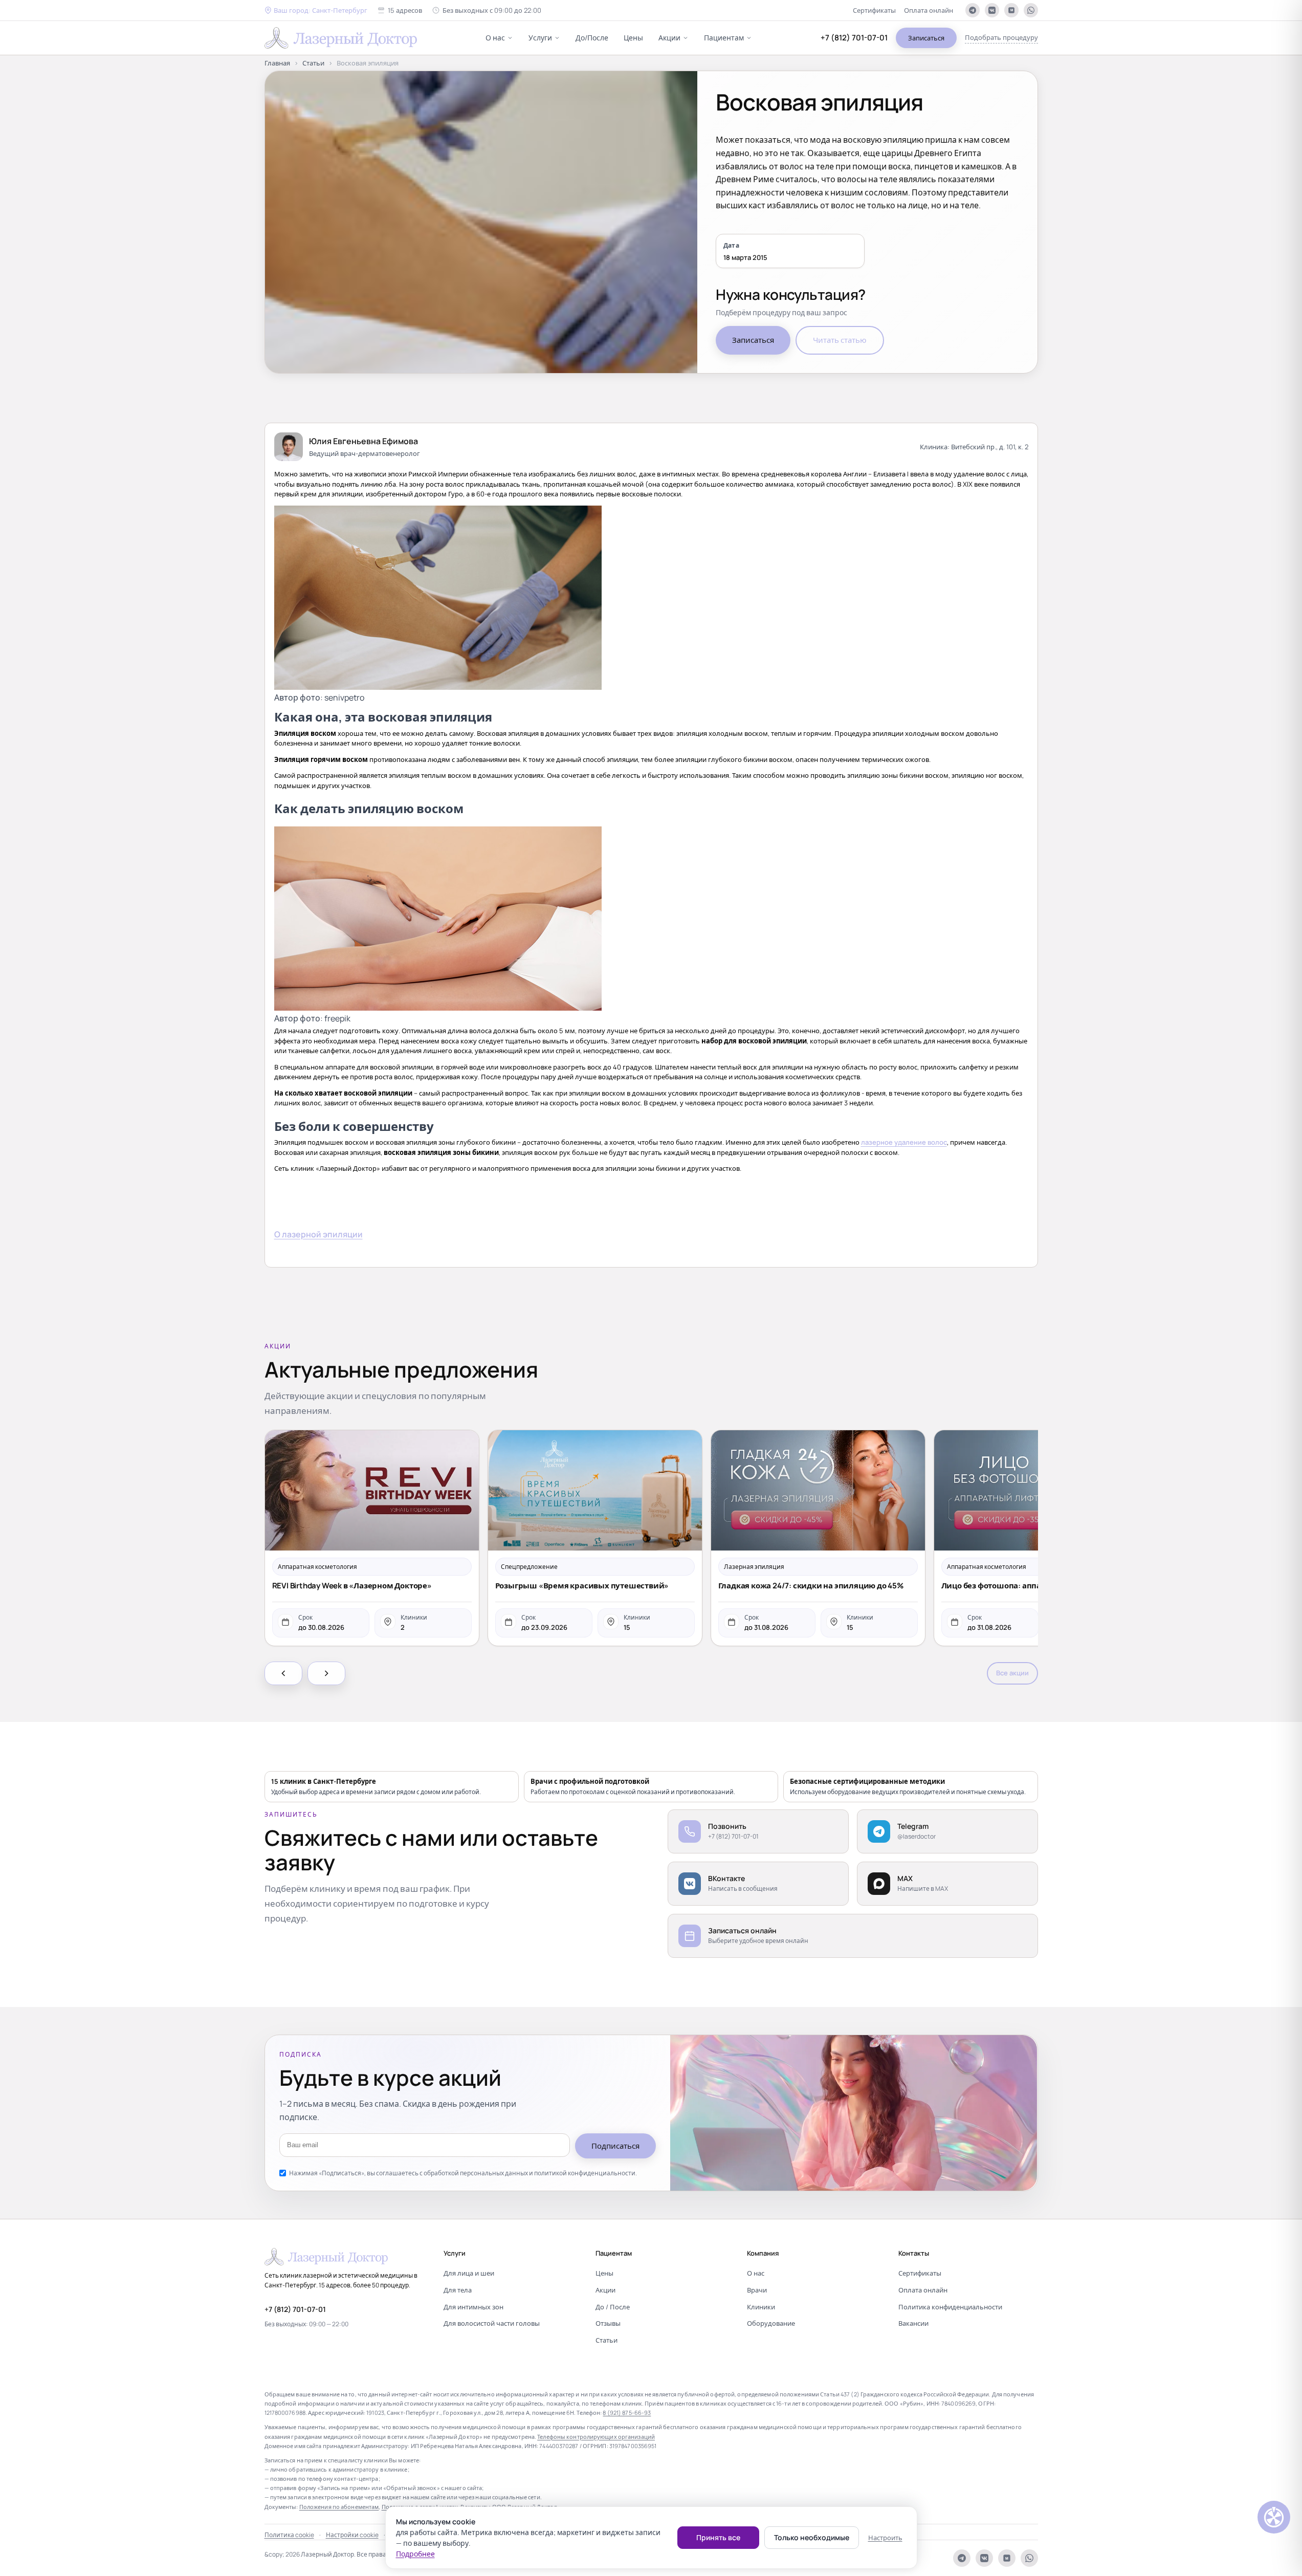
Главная (277, 63)
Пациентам (724, 38)
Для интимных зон (473, 2307)
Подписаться (615, 2146)
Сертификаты (874, 10)
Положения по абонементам (339, 2507)
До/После (592, 38)
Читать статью (840, 340)
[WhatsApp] (1031, 10)
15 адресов (405, 10)
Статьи (313, 63)
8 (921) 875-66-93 (627, 2413)
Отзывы (608, 2323)
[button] (316, 10)
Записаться (926, 38)
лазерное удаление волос (904, 1142)
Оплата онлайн (929, 10)
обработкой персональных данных (476, 2173)
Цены (633, 38)
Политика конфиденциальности (950, 2307)
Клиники (761, 2307)
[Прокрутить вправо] (326, 1673)
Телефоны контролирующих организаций (596, 2437)
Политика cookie (289, 2535)
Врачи (757, 2290)
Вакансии (913, 2323)
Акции (669, 38)
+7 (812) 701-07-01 (854, 38)
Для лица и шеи (469, 2273)
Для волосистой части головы (492, 2323)
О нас (495, 38)
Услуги (540, 38)
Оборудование (771, 2323)
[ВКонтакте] (992, 10)
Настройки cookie (352, 2535)
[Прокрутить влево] (283, 1673)
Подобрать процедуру (1001, 37)
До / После (613, 2307)
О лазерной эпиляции (318, 1234)
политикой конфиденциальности (585, 2173)
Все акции (1012, 1673)
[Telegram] (973, 10)
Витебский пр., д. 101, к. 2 (990, 447)
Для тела (458, 2290)
